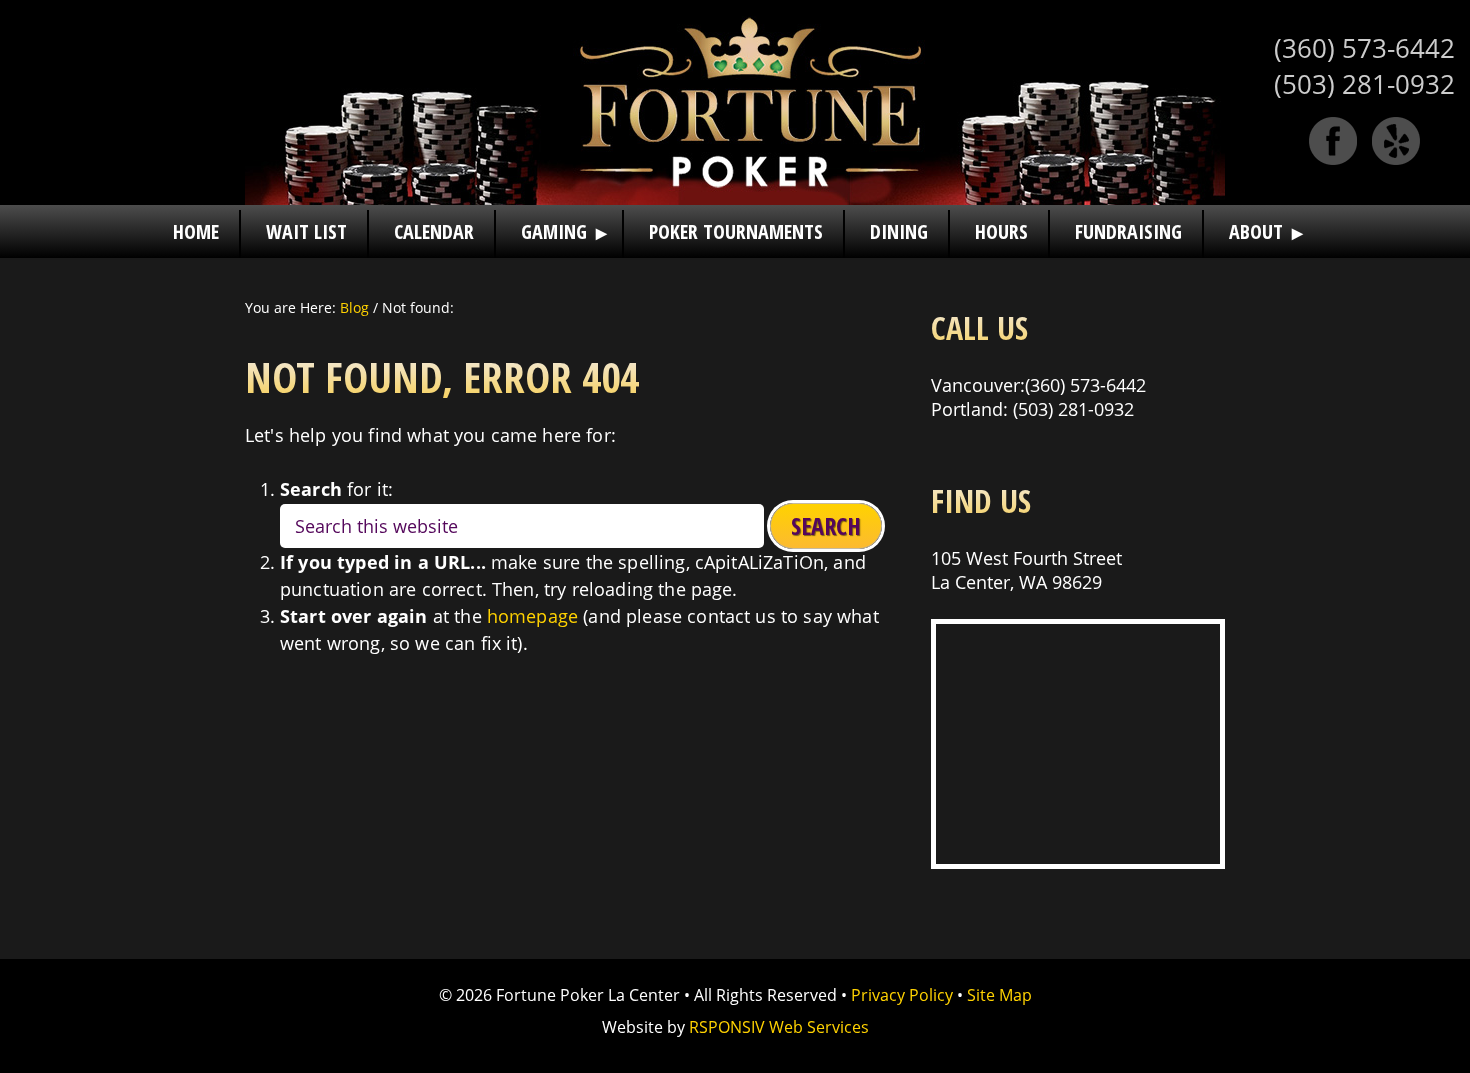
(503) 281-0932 (1364, 84)
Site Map (999, 995)
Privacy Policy (902, 995)
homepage (532, 616)
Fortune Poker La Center (735, 102)
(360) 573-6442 (1364, 48)
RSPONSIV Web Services (779, 1027)
